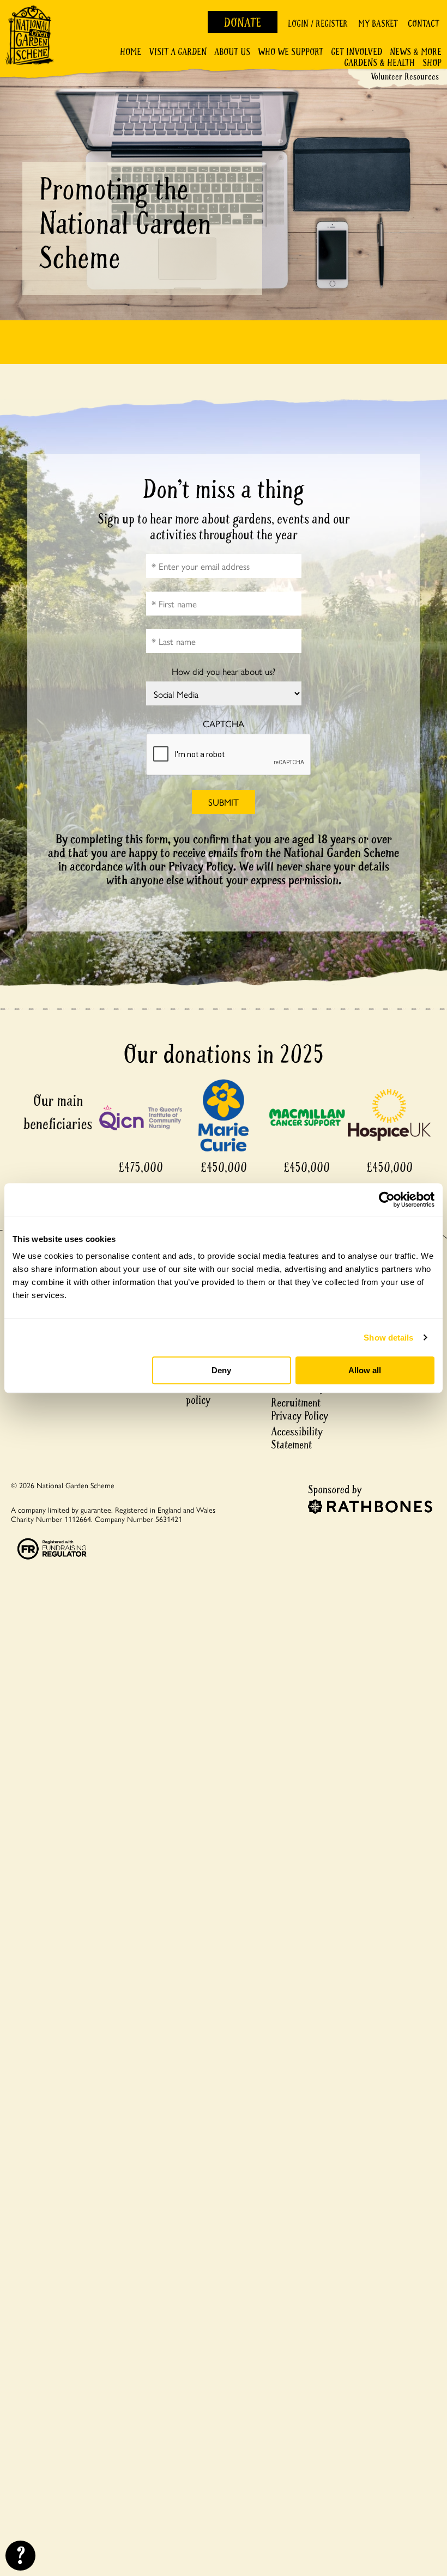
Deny (221, 1370)
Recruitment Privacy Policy (300, 1409)
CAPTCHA (224, 724)
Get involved (357, 52)
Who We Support (291, 52)
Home (131, 52)
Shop (432, 63)
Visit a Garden (178, 52)
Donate (243, 23)
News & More (416, 52)
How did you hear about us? (224, 671)
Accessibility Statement (297, 1438)
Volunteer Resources (405, 77)
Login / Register (318, 24)
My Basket (378, 24)
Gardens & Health (379, 63)
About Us (232, 52)
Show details (388, 1338)
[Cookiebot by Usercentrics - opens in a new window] (387, 1199)
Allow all (365, 1370)
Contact (423, 24)
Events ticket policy (212, 1394)
